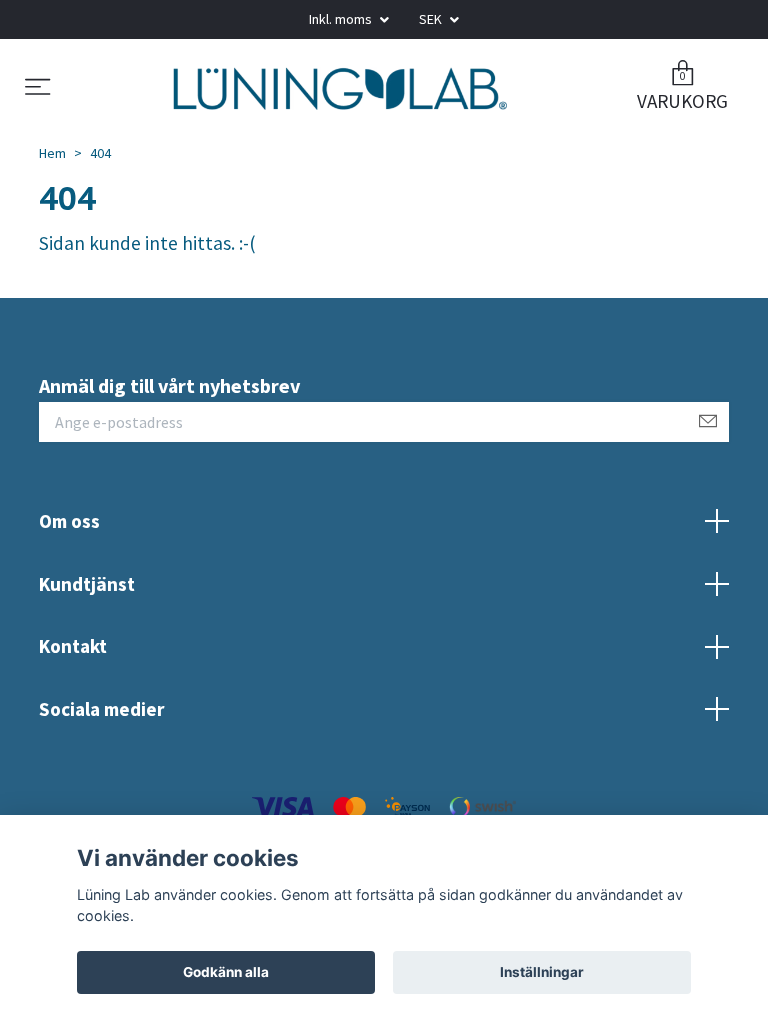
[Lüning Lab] (340, 99)
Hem (52, 174)
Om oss (69, 542)
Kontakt (73, 667)
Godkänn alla (226, 972)
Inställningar (542, 972)
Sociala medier (101, 730)
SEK (432, 19)
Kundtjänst (87, 605)
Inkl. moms (342, 19)
